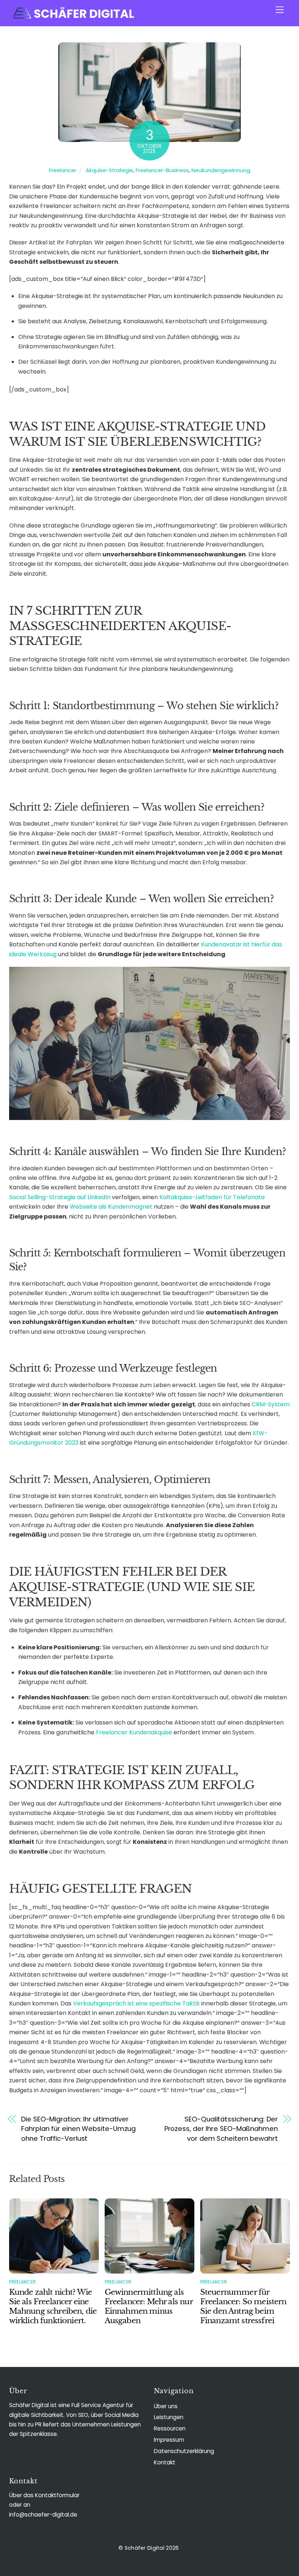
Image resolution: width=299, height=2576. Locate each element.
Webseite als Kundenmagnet (111, 1207)
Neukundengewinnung (221, 170)
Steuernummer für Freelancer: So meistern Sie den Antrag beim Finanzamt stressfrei (243, 2306)
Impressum (169, 2440)
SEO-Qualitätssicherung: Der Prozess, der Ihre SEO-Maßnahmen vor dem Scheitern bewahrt (221, 2129)
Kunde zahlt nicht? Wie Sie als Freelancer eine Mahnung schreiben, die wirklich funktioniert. (53, 2306)
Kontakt (165, 2462)
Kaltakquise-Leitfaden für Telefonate (212, 1197)
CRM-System (271, 1404)
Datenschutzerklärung (184, 2451)
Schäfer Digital (145, 2548)
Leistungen (169, 2417)
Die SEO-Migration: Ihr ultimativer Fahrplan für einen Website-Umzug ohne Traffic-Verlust (78, 2129)
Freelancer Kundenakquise (134, 1732)
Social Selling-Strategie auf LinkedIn (60, 1197)
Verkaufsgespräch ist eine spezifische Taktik (136, 2003)
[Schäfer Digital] (73, 17)
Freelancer (63, 170)
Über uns (166, 2406)
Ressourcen (170, 2428)
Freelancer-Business (162, 170)
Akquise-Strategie (109, 170)
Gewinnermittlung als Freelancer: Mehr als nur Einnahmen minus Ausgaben (149, 2306)
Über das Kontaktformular (44, 2495)
